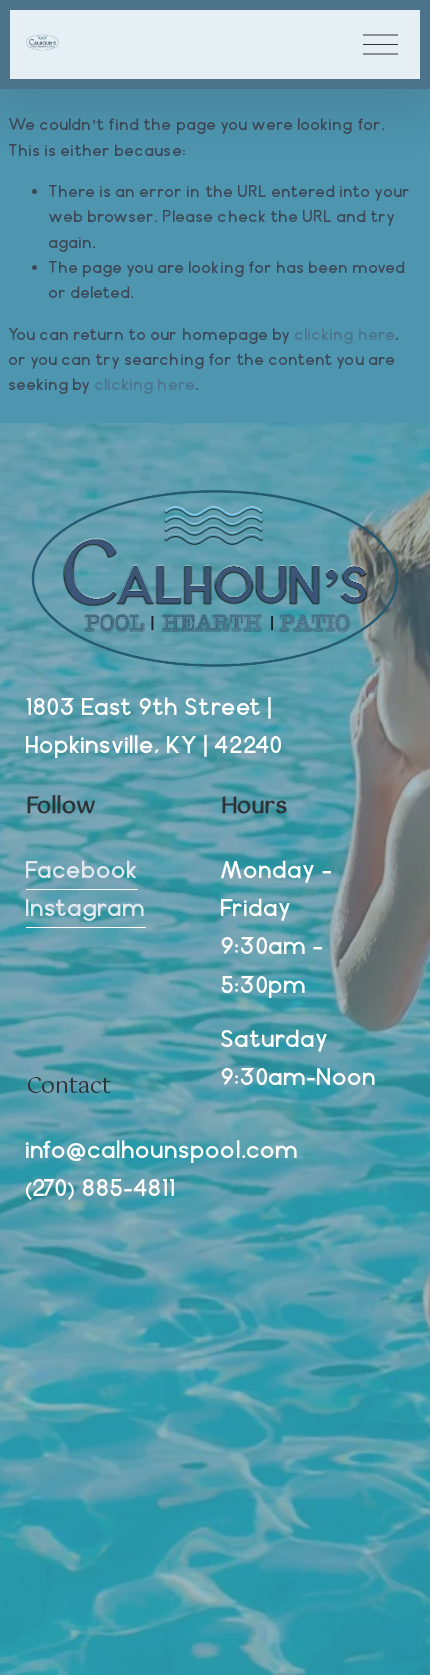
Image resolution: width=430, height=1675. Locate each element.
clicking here (345, 335)
